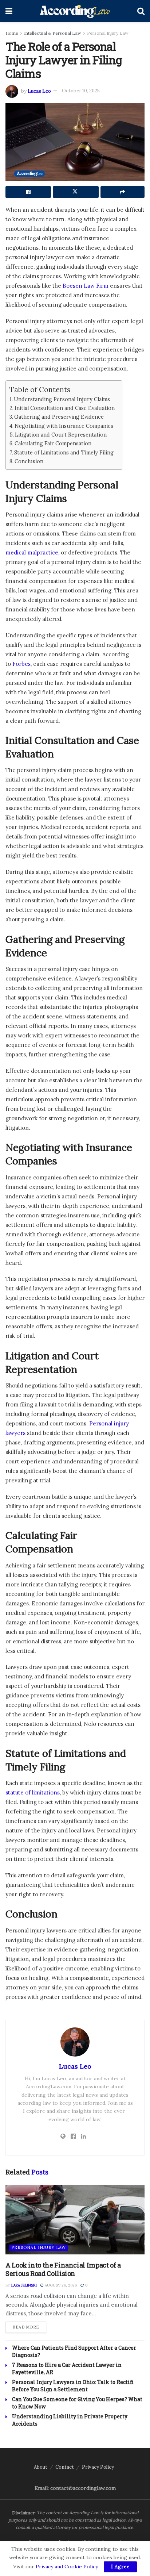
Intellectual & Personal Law (53, 33)
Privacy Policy (98, 2467)
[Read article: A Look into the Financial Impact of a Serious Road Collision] (75, 2220)
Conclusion (29, 461)
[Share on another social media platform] (123, 192)
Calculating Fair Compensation (53, 443)
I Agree (120, 2567)
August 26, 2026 (60, 2285)
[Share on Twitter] (76, 192)
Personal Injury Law (108, 33)
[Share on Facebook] (28, 192)
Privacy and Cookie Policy (67, 2567)
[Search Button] (141, 11)
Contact (65, 2467)
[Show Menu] (9, 11)
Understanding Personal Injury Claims (62, 399)
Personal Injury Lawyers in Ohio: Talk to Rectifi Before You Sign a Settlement (73, 2386)
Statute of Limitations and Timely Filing (64, 452)
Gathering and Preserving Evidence (59, 417)
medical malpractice (32, 552)
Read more (29, 2327)
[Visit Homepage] (75, 11)
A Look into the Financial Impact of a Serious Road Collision (63, 2269)
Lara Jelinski (24, 2285)
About (41, 2467)
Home (12, 33)
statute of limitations (33, 1792)
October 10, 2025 (81, 91)
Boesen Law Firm (86, 286)
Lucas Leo (39, 91)
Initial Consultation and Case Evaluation (65, 408)
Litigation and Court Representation (61, 435)
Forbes (21, 664)
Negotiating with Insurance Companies (64, 426)
